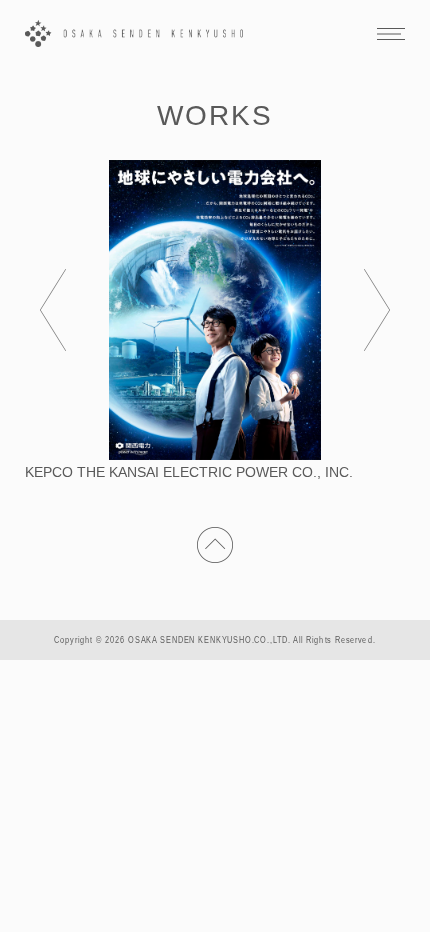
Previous (53, 310)
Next (377, 310)
